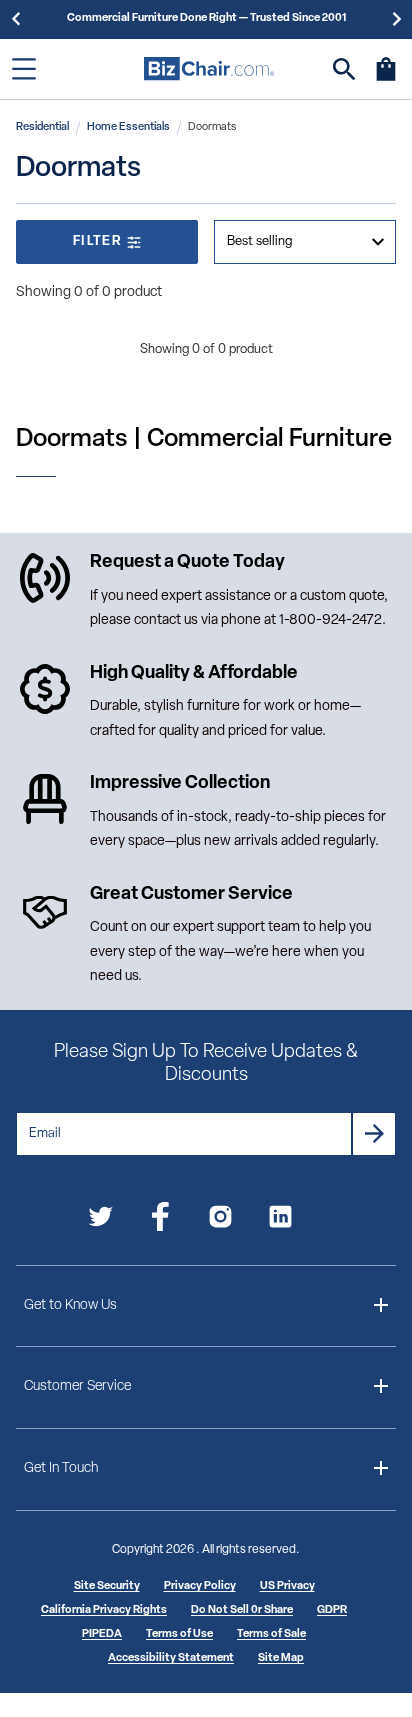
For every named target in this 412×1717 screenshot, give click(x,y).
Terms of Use (179, 1634)
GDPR (332, 1610)
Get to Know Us (70, 1305)
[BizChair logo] (209, 68)
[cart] (386, 79)
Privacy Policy (200, 1586)
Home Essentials (128, 127)
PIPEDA (102, 1634)
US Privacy (287, 1586)
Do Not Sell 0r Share (242, 1610)
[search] (344, 69)
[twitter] (100, 1220)
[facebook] (160, 1220)
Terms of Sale (271, 1634)
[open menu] (24, 69)
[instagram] (220, 1220)
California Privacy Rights (104, 1610)
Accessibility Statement (171, 1658)
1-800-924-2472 (330, 620)
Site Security (107, 1586)
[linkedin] (280, 1220)
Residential (42, 127)
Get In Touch (61, 1468)
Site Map (281, 1658)
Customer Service (77, 1386)
